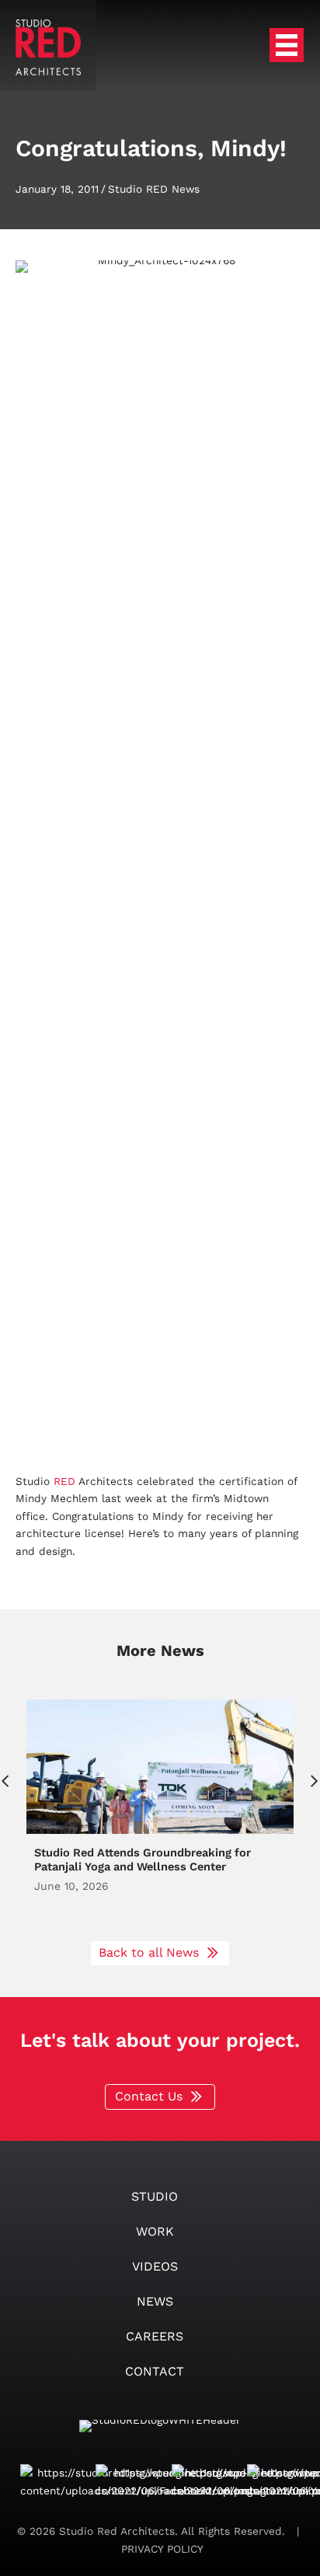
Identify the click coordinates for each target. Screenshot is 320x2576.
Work (155, 2231)
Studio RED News (154, 189)
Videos (155, 2266)
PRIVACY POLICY (160, 2549)
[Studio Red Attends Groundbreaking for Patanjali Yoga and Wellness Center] (160, 1812)
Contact (155, 2371)
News (155, 2301)
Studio (155, 2196)
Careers (155, 2336)
